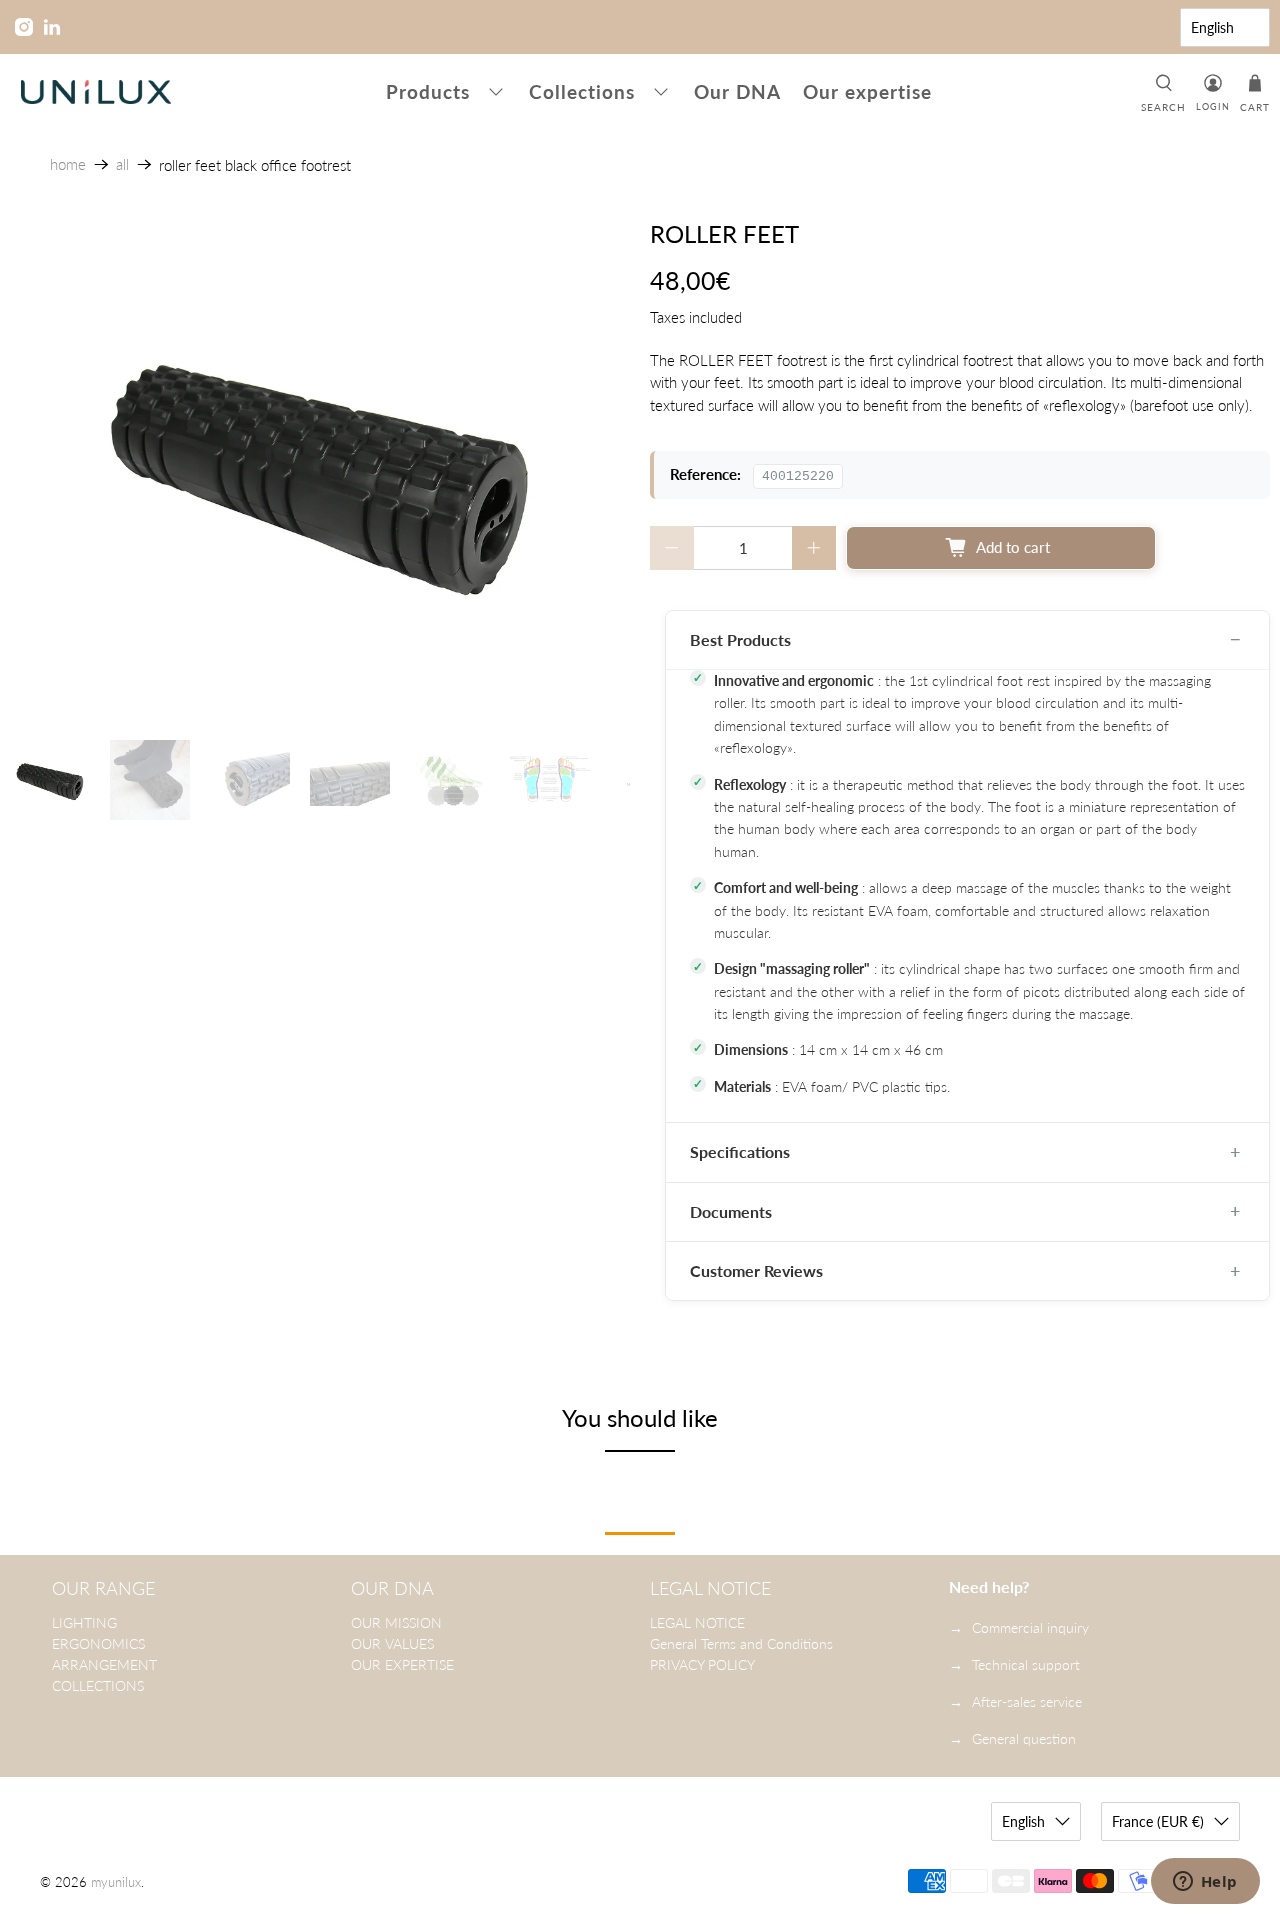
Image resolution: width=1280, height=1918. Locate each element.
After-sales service (1027, 1701)
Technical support (1026, 1664)
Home (68, 164)
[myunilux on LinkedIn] (52, 27)
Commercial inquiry (1030, 1627)
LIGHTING (84, 1622)
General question (1024, 1738)
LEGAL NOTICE (697, 1622)
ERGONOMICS (98, 1643)
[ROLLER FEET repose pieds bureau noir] (320, 470)
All (122, 164)
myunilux (116, 1882)
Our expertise (867, 91)
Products (428, 91)
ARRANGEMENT (104, 1664)
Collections (582, 91)
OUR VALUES (392, 1643)
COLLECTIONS (98, 1685)
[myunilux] (96, 92)
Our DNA (737, 91)
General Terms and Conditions (741, 1643)
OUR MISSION (396, 1622)
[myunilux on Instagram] (24, 27)
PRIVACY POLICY (702, 1664)
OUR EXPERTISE (402, 1664)
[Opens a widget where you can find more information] (1205, 1883)
